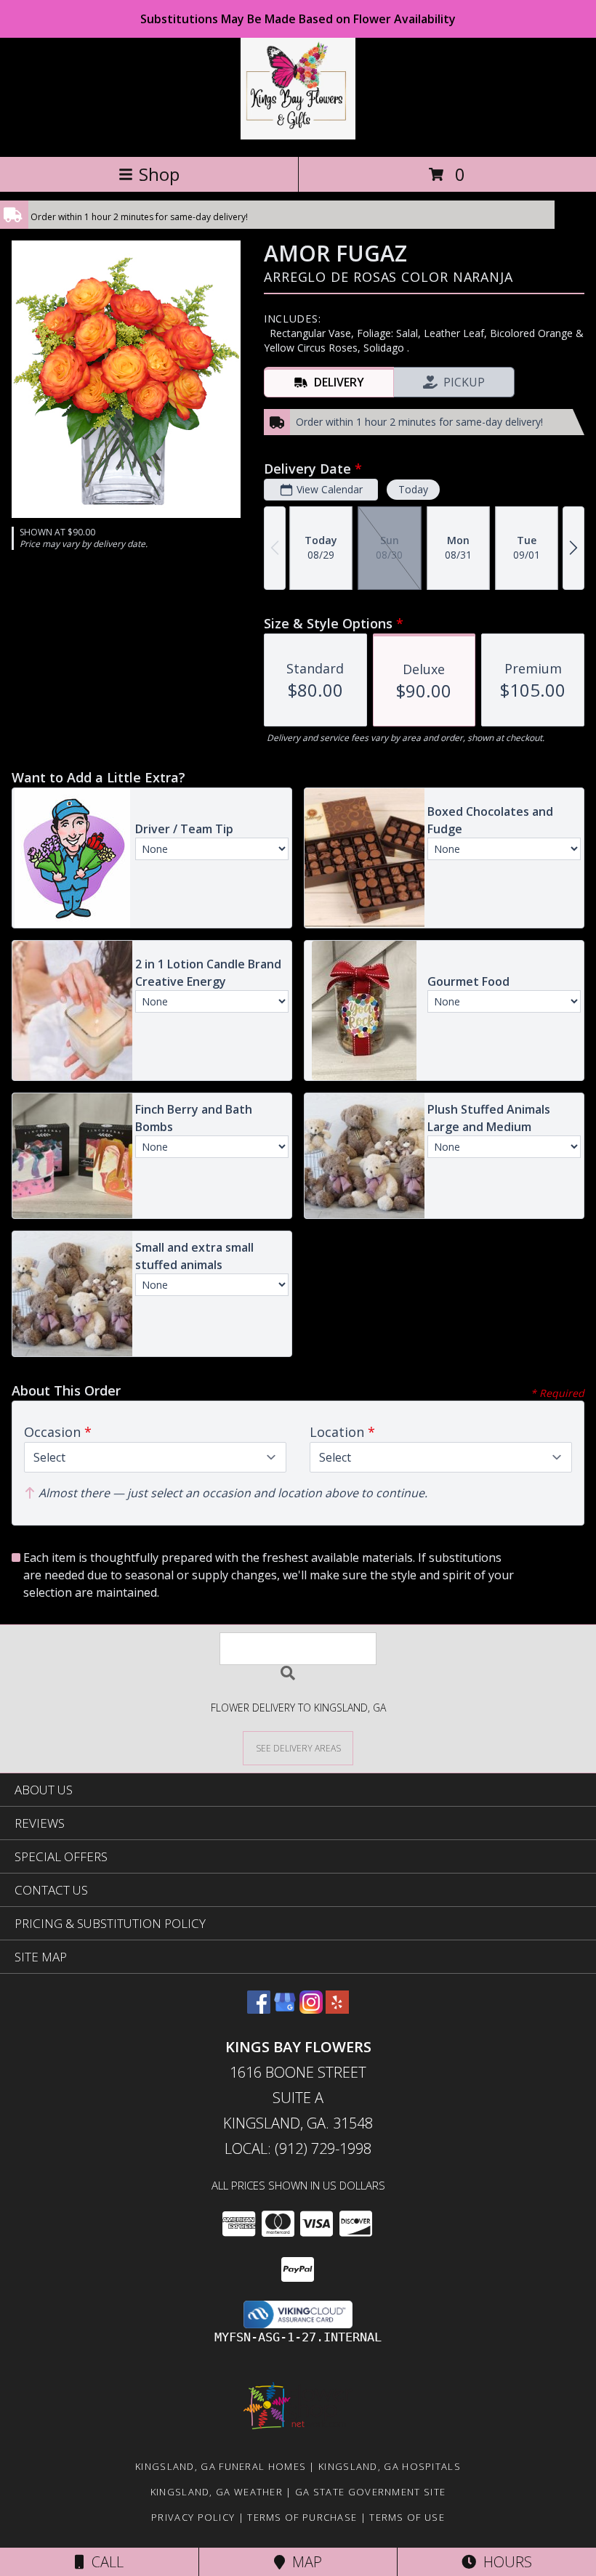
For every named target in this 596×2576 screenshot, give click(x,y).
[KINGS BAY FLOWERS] (298, 135)
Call (104, 2562)
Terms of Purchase (302, 2517)
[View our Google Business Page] (285, 2009)
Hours (504, 2562)
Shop (159, 174)
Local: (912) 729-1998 (298, 2148)
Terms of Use (407, 2517)
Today (413, 489)
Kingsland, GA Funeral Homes (221, 2466)
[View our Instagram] (311, 2009)
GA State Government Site (370, 2492)
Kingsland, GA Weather (217, 2492)
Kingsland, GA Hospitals (390, 2466)
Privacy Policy (193, 2517)
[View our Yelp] (337, 2009)
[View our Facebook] (259, 2009)
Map (303, 2562)
